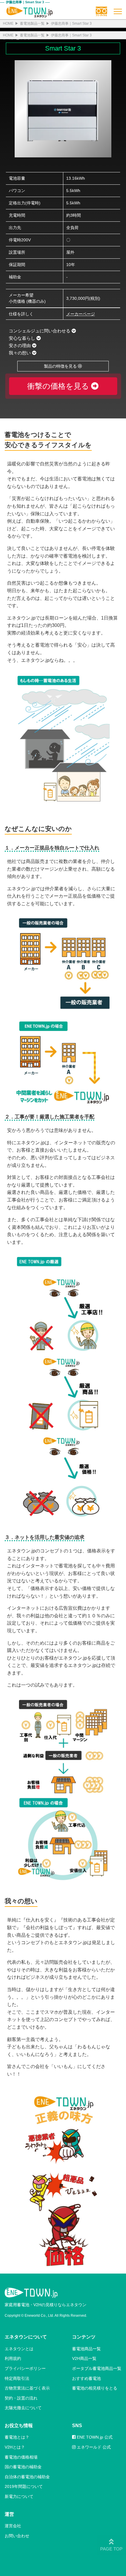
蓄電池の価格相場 (21, 2457)
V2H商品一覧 (84, 2358)
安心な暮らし (23, 338)
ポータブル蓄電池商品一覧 (97, 2368)
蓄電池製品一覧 (32, 23)
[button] (101, 9)
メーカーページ (81, 314)
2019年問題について (24, 2486)
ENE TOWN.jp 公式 (94, 2437)
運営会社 (13, 2526)
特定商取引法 (17, 2378)
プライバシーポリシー (25, 2368)
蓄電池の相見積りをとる (95, 2388)
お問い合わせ (17, 2536)
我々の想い (20, 353)
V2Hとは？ (15, 2447)
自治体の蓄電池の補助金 (27, 2477)
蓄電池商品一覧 (86, 2349)
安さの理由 (20, 345)
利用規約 (13, 2358)
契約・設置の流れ (21, 2398)
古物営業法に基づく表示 (27, 2388)
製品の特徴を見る (61, 366)
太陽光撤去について (23, 2408)
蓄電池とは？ (17, 2437)
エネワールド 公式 (93, 2447)
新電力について (19, 2496)
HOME (8, 23)
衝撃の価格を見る (59, 386)
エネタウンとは (19, 2349)
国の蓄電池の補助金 (23, 2467)
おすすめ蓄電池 (86, 2378)
